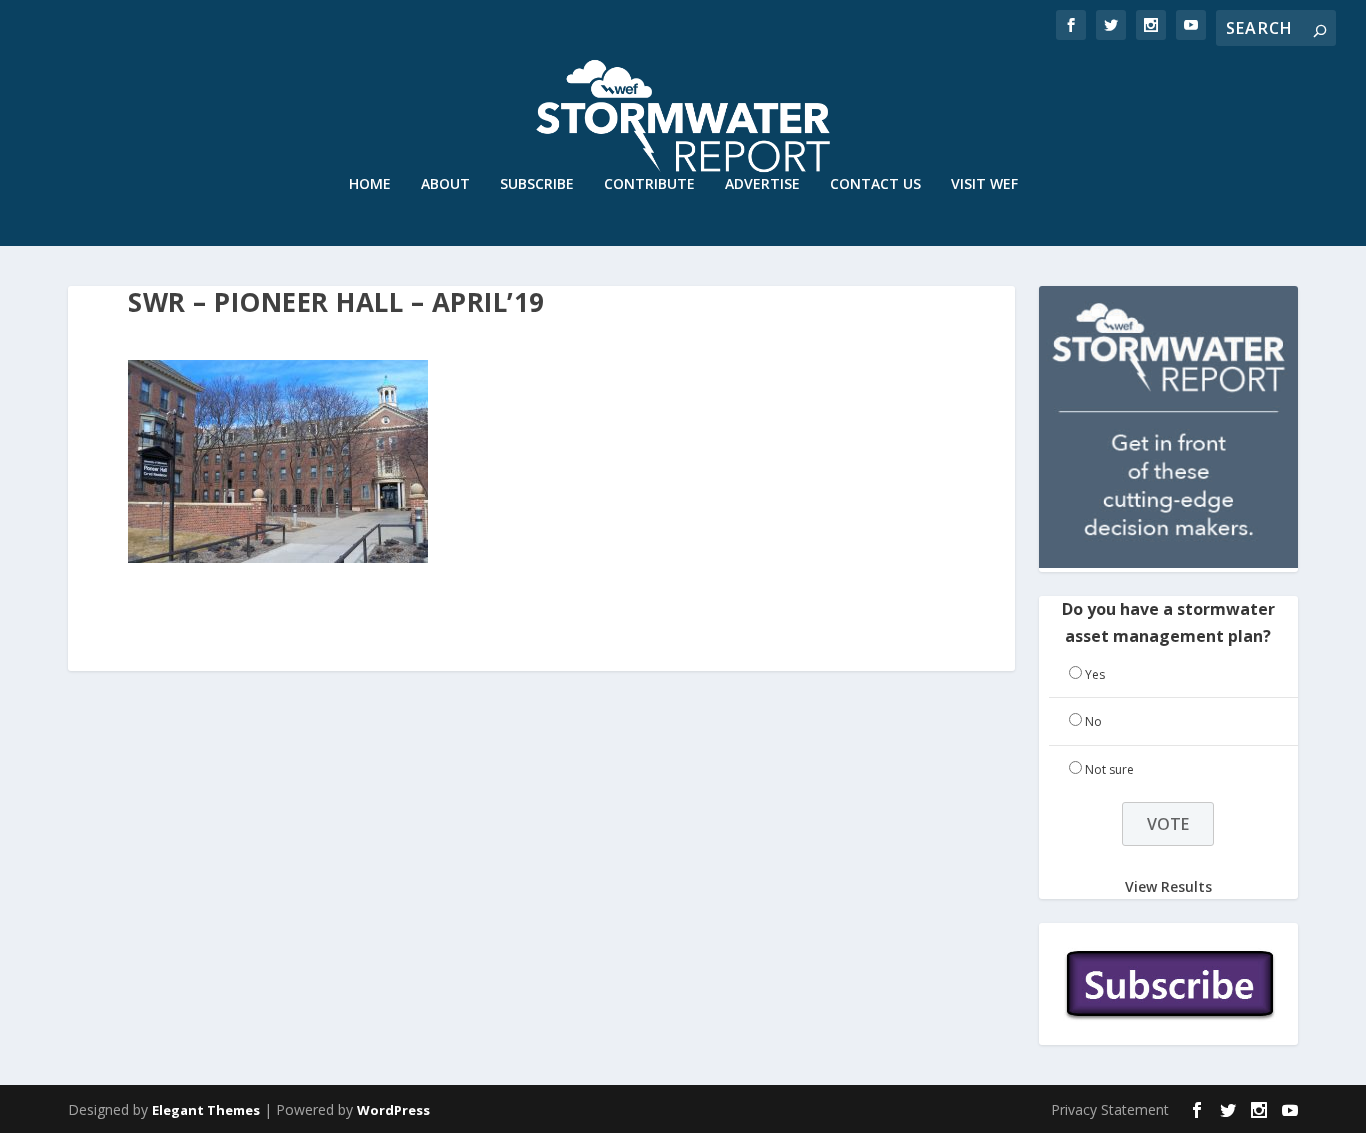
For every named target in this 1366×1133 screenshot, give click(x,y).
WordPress (393, 1110)
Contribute (649, 184)
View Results (1168, 886)
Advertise (762, 184)
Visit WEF (984, 184)
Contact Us (875, 184)
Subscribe (537, 184)
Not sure (1109, 769)
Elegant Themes (206, 1110)
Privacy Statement (1110, 1109)
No (1093, 721)
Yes (1095, 674)
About (445, 184)
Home (370, 184)
